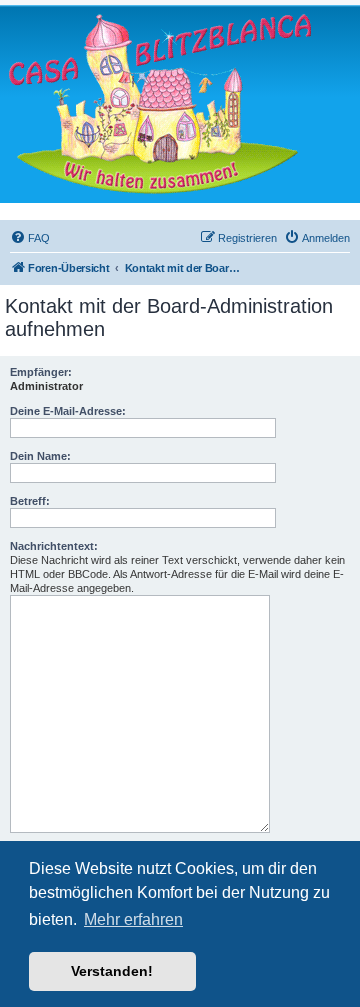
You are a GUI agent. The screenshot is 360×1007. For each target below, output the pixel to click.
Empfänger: (41, 372)
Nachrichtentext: (54, 546)
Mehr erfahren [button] (133, 919)
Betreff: (30, 501)
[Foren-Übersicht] (160, 103)
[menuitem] (30, 238)
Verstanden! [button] (112, 971)
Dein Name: (40, 456)
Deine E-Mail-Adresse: (68, 411)
